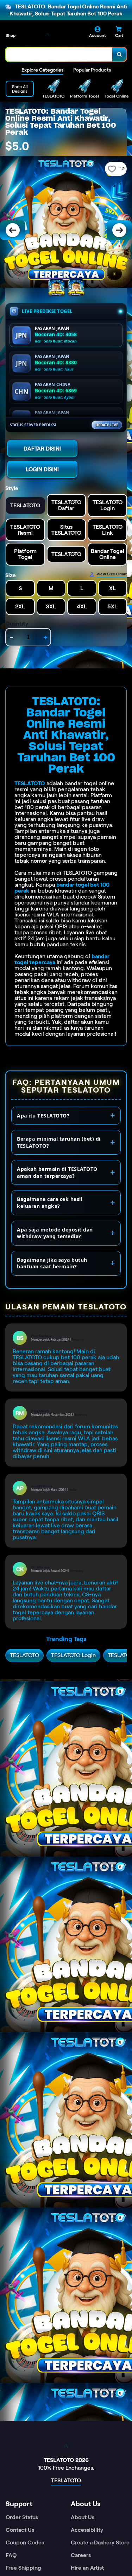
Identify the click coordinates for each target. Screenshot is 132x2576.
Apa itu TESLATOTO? (43, 1116)
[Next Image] (119, 230)
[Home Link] (48, 34)
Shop (11, 35)
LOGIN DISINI (42, 469)
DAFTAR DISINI (42, 449)
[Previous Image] (13, 230)
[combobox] (59, 54)
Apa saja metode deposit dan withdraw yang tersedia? (55, 1233)
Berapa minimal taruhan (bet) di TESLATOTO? (59, 1142)
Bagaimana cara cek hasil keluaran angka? (50, 1203)
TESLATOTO (30, 783)
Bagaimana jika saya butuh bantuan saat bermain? (52, 1263)
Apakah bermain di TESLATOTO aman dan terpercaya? (57, 1172)
